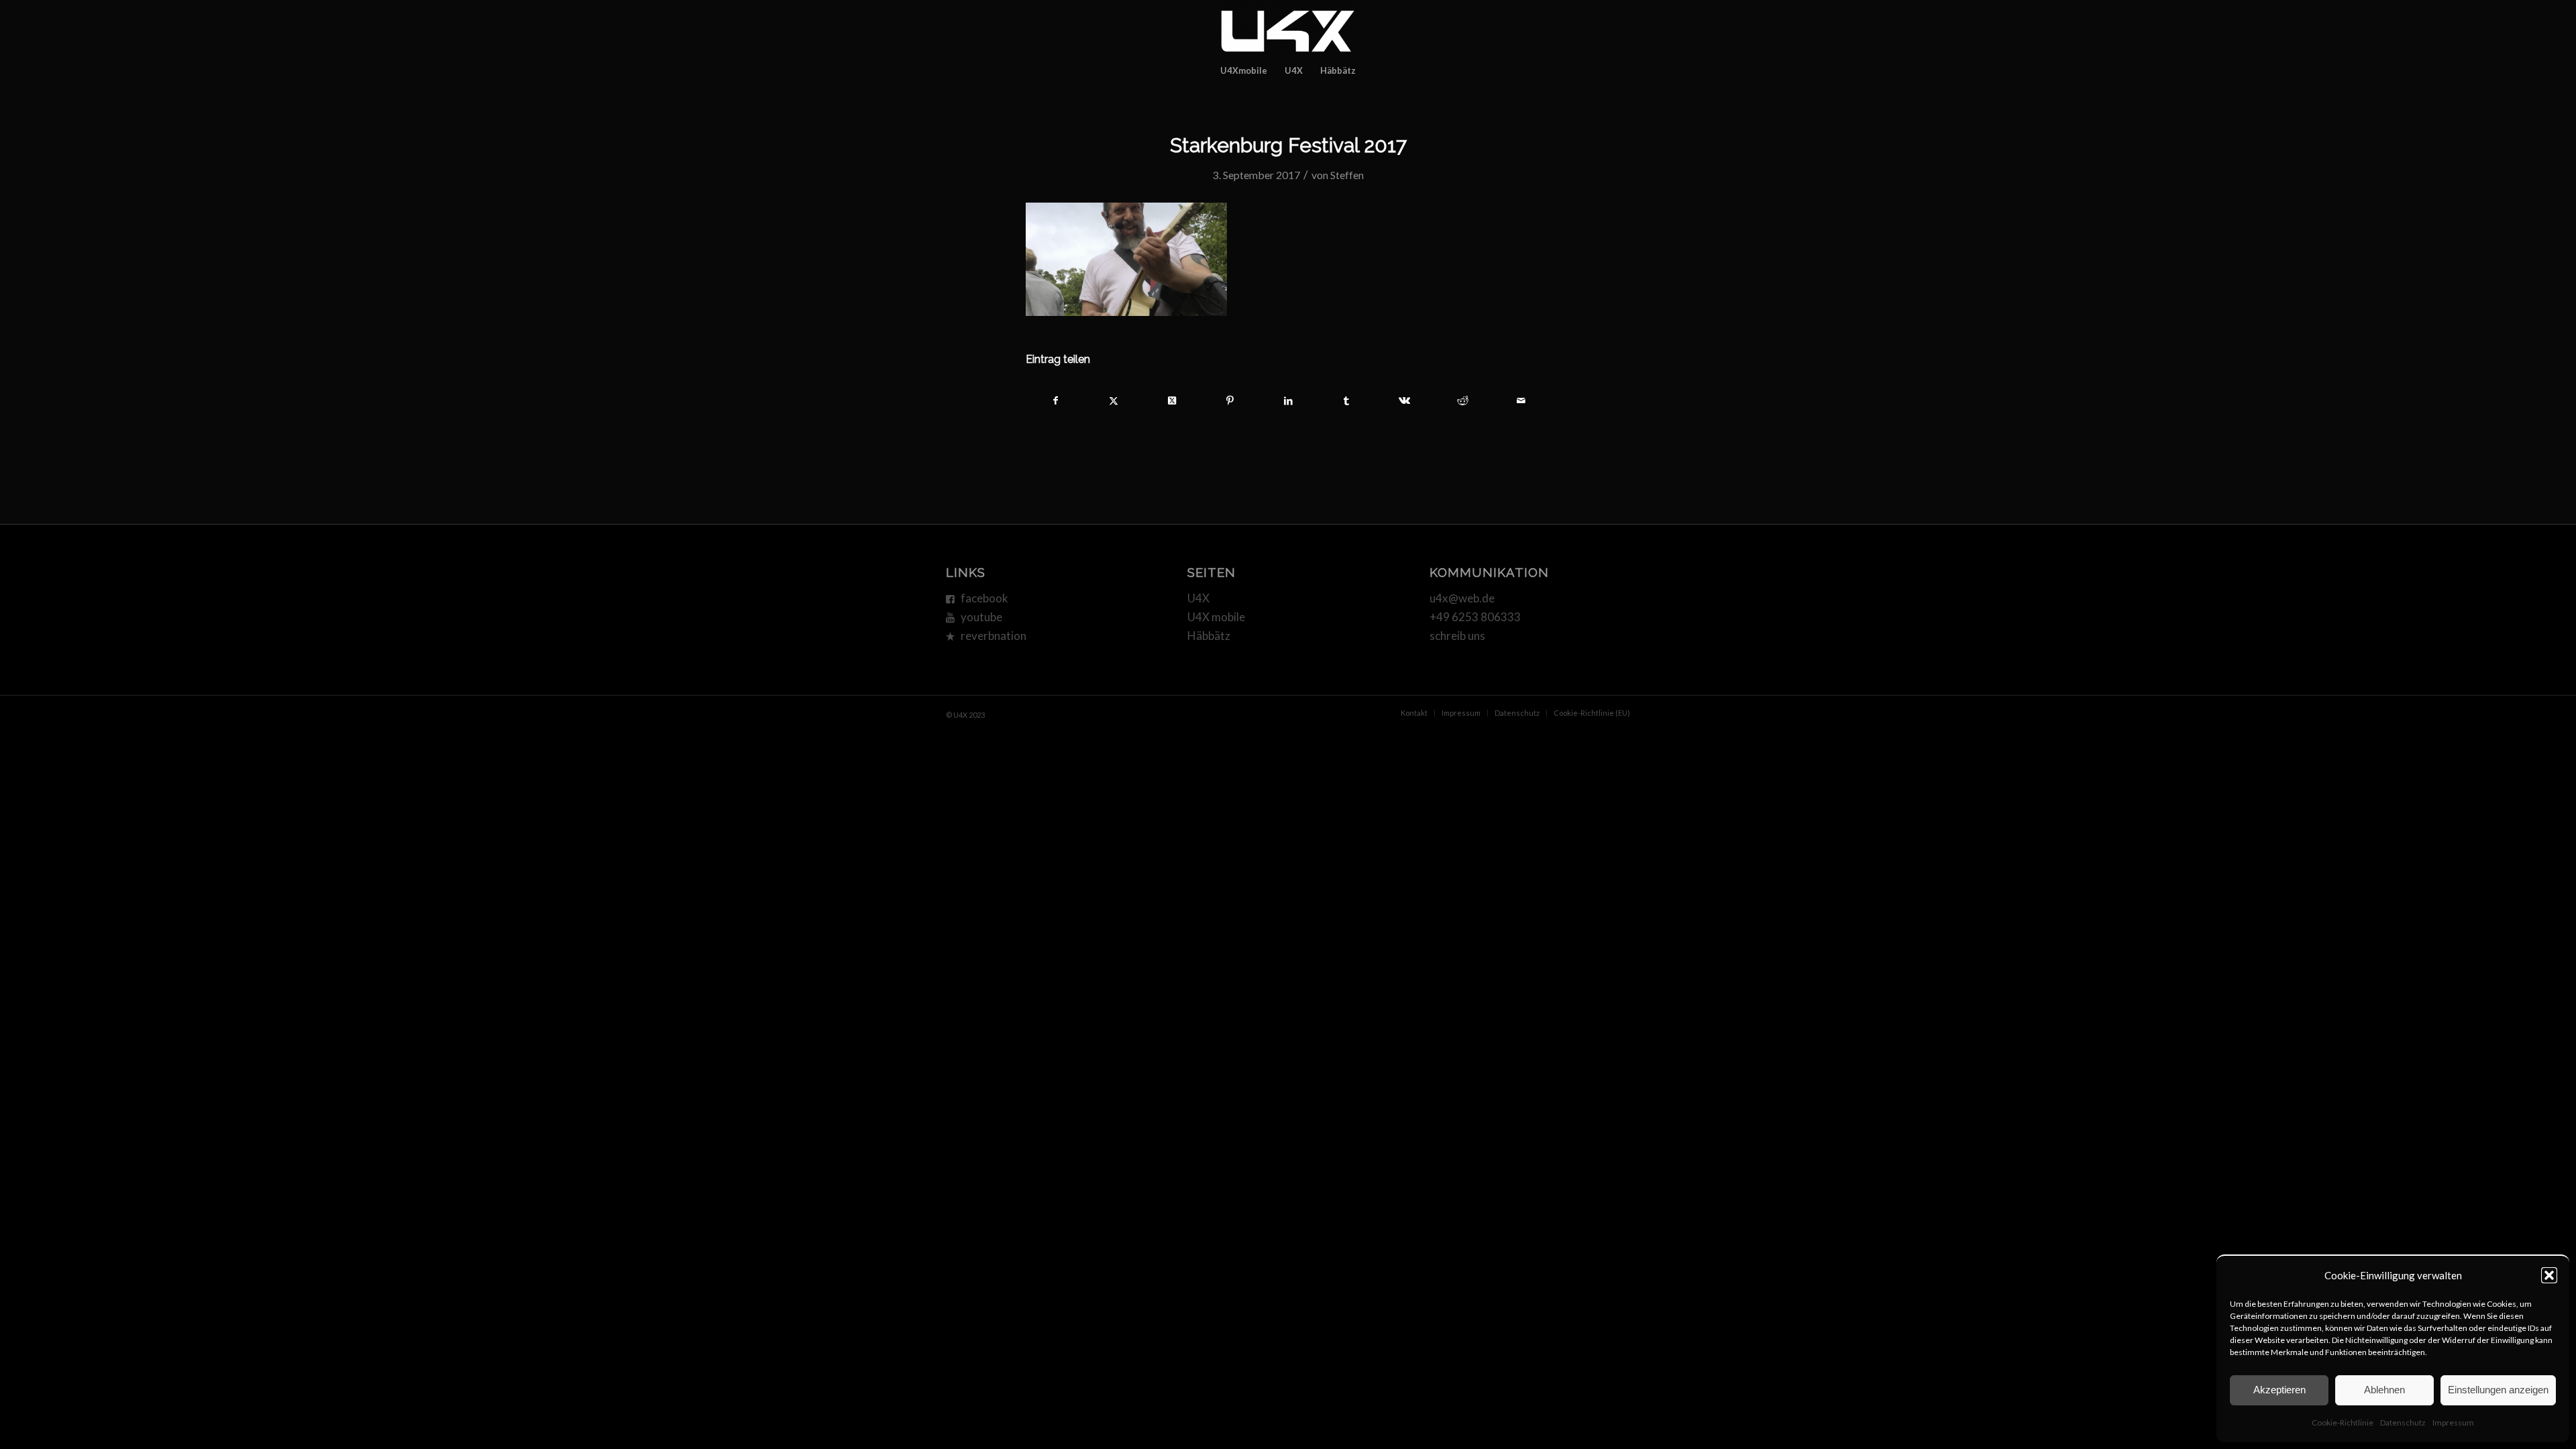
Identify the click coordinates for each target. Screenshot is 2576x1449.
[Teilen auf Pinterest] (1230, 400)
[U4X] (1288, 27)
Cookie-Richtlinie (2343, 1423)
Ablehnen (2384, 1390)
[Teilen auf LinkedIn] (1289, 400)
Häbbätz (1209, 636)
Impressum (2453, 1423)
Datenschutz (2403, 1423)
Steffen (1347, 175)
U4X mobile (1216, 617)
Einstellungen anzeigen (2498, 1390)
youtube (981, 617)
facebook (984, 598)
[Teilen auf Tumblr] (1346, 400)
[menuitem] (1244, 70)
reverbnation (994, 636)
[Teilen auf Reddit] (1463, 400)
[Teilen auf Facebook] (1056, 400)
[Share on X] (1172, 400)
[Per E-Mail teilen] (1521, 400)
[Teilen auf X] (1114, 400)
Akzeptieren (2279, 1390)
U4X (1198, 598)
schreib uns (1457, 636)
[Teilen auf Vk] (1405, 400)
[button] (2549, 1275)
